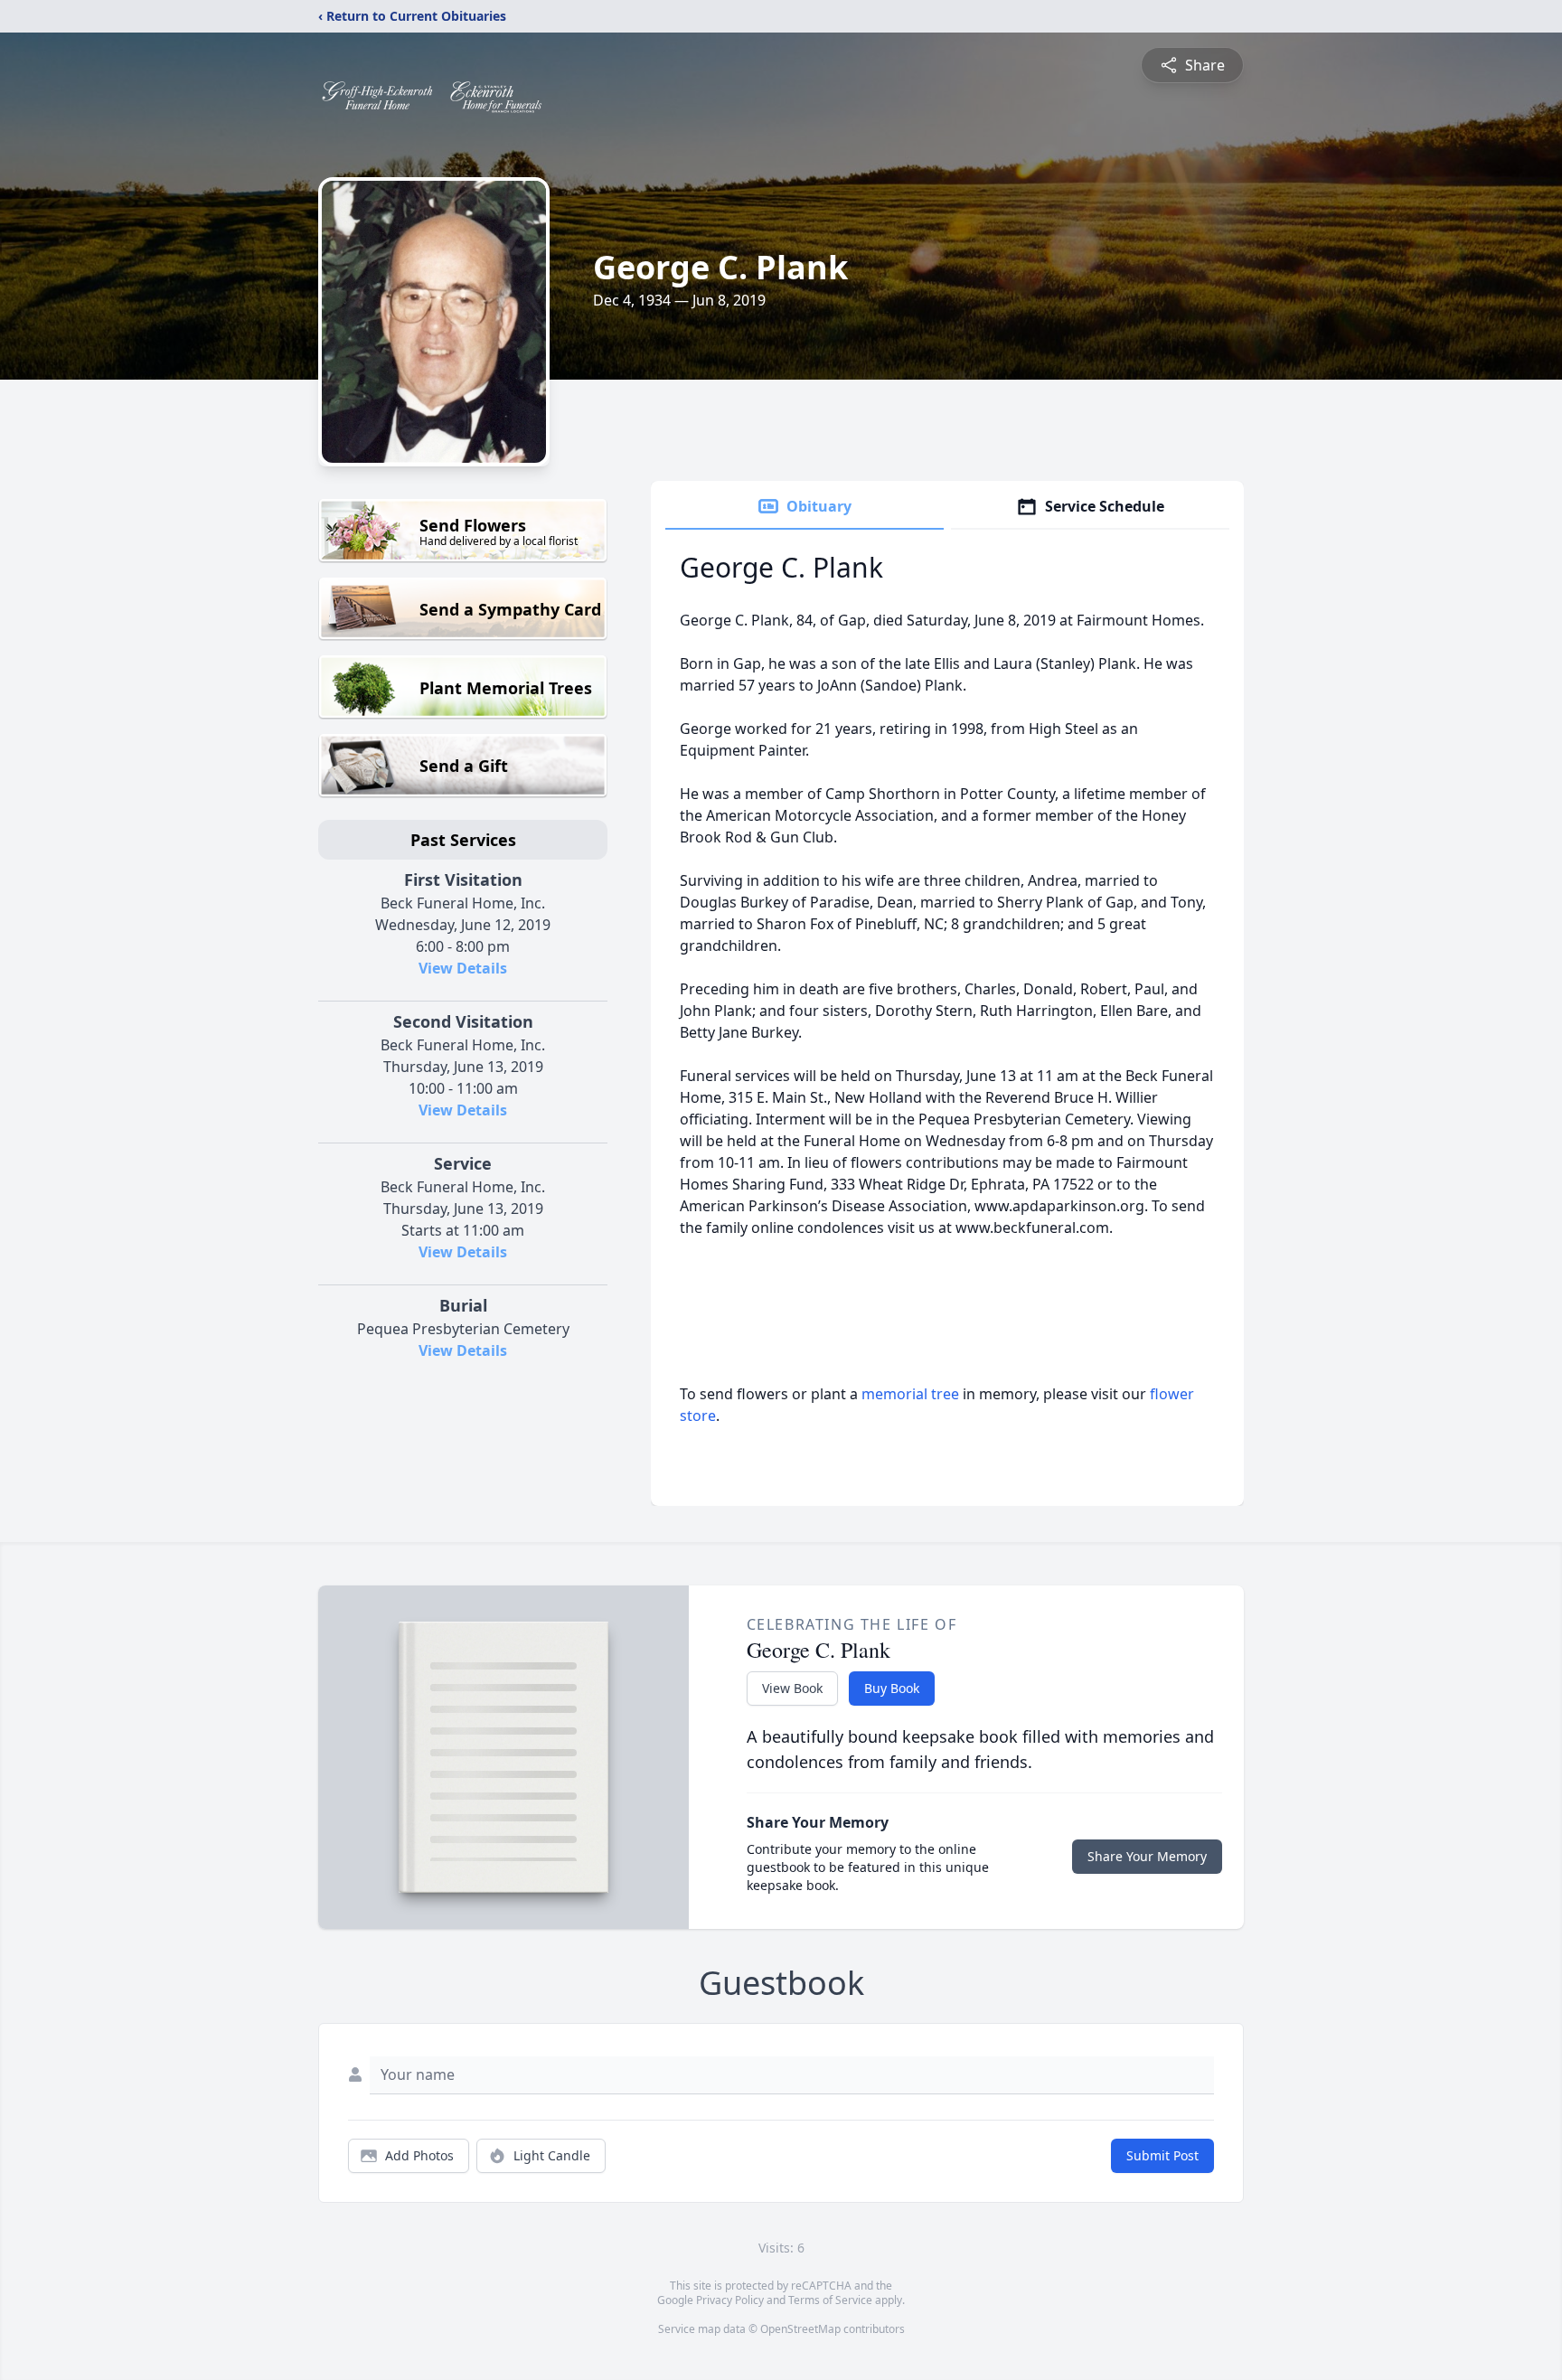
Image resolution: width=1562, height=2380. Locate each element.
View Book (792, 1688)
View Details (463, 968)
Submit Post (1162, 2155)
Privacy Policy (730, 2300)
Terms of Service (830, 2300)
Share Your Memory (1147, 1856)
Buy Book (892, 1688)
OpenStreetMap (800, 2329)
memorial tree (910, 1394)
